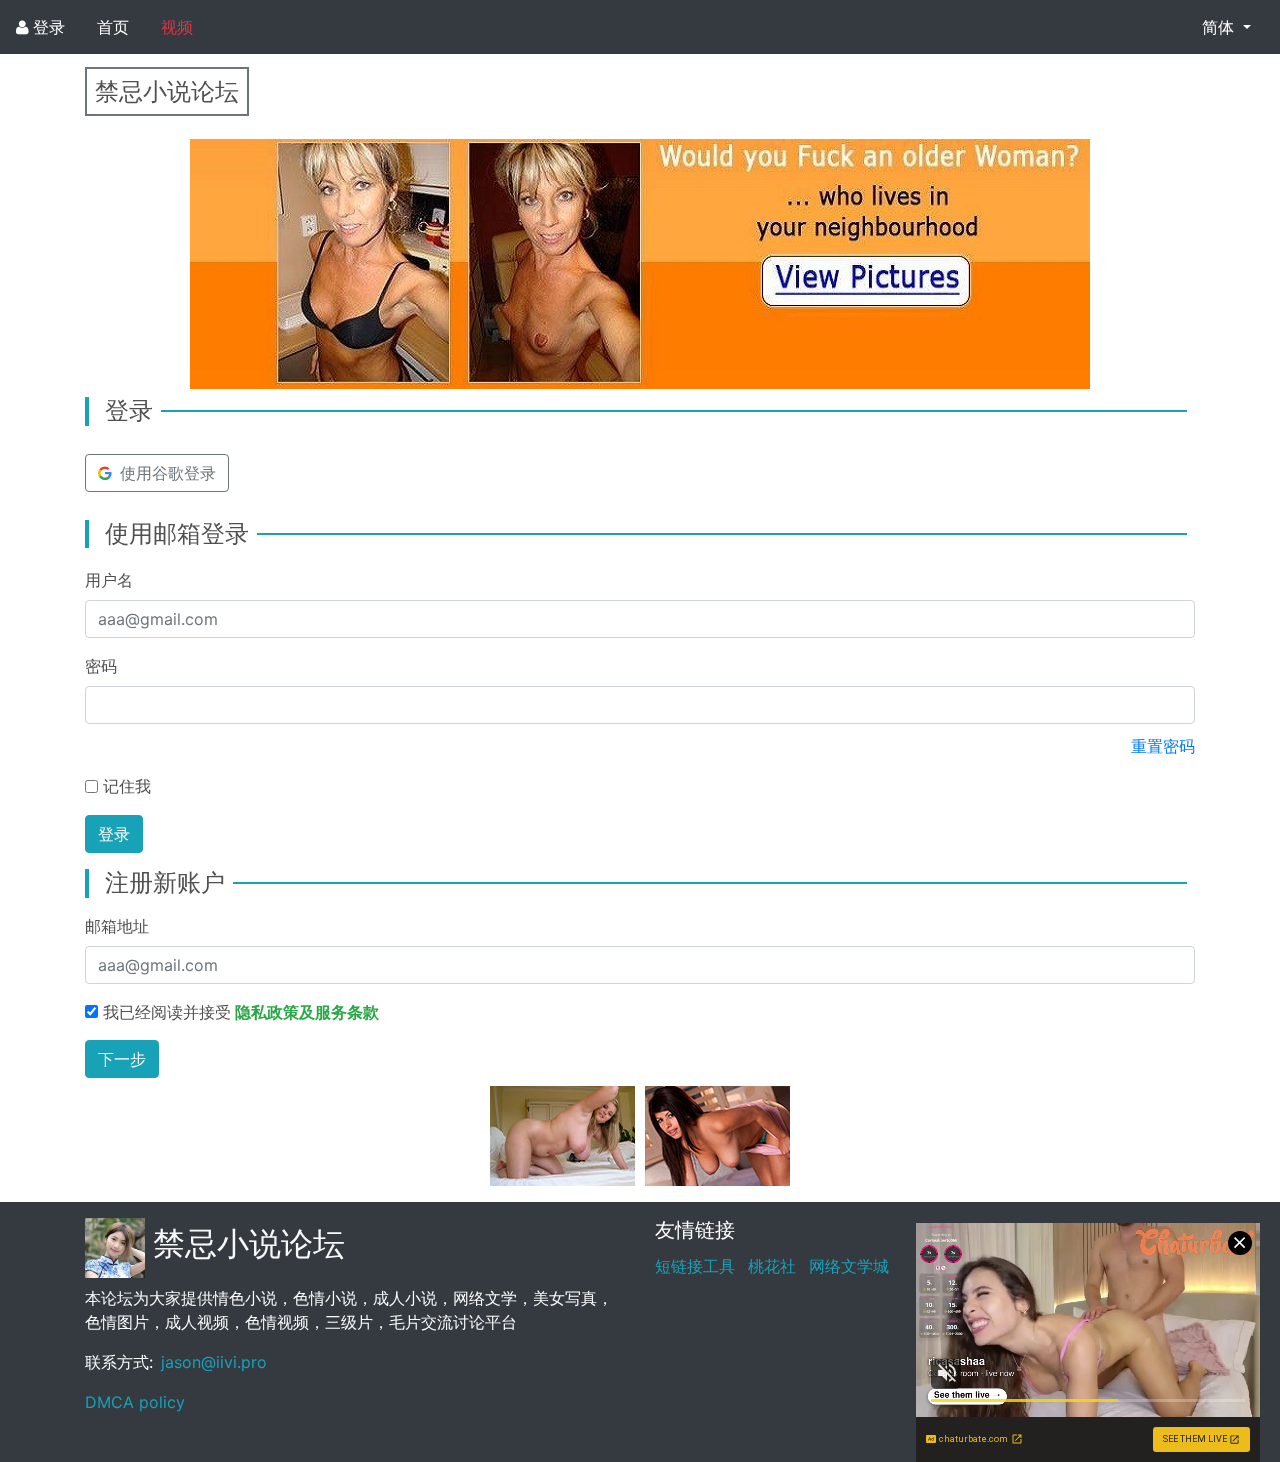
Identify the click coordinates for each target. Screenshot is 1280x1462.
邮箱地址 (117, 926)
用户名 (109, 580)
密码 (101, 666)
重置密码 (1163, 746)
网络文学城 (849, 1266)
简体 (1220, 27)
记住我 (127, 786)
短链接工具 (695, 1266)
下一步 (122, 1059)
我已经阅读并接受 (241, 1012)
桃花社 (772, 1266)
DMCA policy (135, 1402)
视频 (177, 27)
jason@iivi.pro (214, 1362)
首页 (113, 27)
